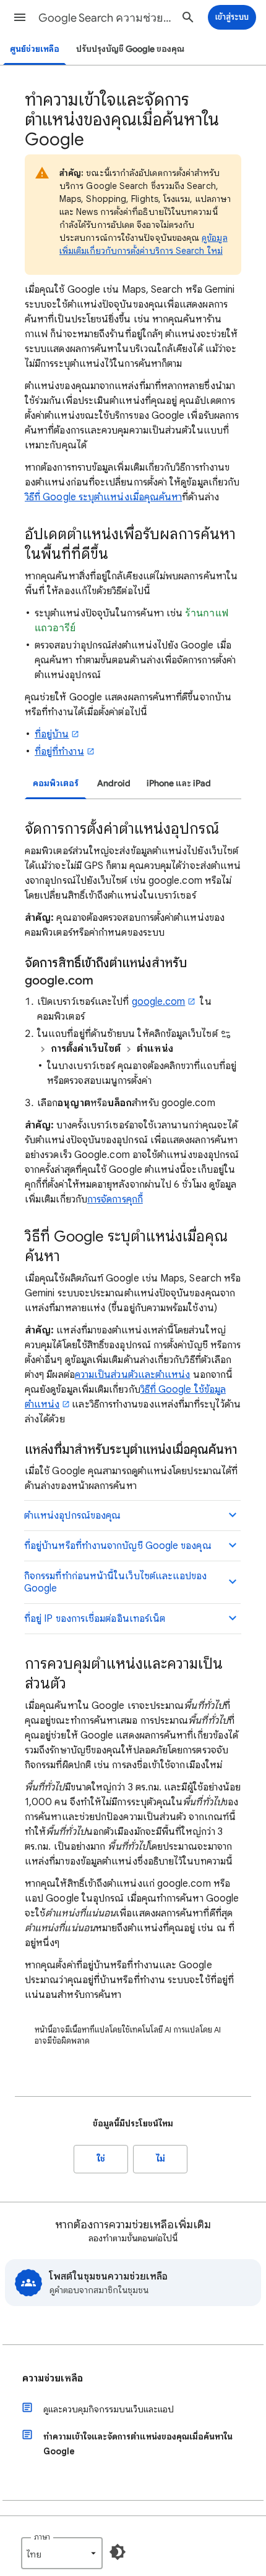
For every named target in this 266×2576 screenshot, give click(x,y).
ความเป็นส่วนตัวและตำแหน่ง (133, 1375)
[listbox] (62, 2553)
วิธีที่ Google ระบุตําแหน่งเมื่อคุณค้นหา (103, 497)
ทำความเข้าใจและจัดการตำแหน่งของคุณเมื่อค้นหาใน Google (138, 2444)
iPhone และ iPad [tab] (179, 783)
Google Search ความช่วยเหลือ (106, 18)
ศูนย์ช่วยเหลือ (35, 49)
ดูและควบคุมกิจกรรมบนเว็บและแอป (109, 2409)
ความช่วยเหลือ (53, 2378)
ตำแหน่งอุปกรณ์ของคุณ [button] (72, 1516)
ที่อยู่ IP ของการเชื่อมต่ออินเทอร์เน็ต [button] (95, 1619)
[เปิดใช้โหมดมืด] (118, 2552)
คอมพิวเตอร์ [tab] (56, 783)
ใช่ (101, 2159)
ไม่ (161, 2159)
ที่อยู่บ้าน (52, 734)
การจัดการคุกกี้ (115, 1199)
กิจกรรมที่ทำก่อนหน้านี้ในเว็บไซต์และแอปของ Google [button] (116, 1582)
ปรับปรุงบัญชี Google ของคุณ (130, 49)
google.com (159, 1002)
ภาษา (42, 2537)
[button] (20, 17)
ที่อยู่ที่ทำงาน (59, 752)
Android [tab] (114, 783)
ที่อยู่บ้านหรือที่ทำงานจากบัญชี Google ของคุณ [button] (118, 1546)
